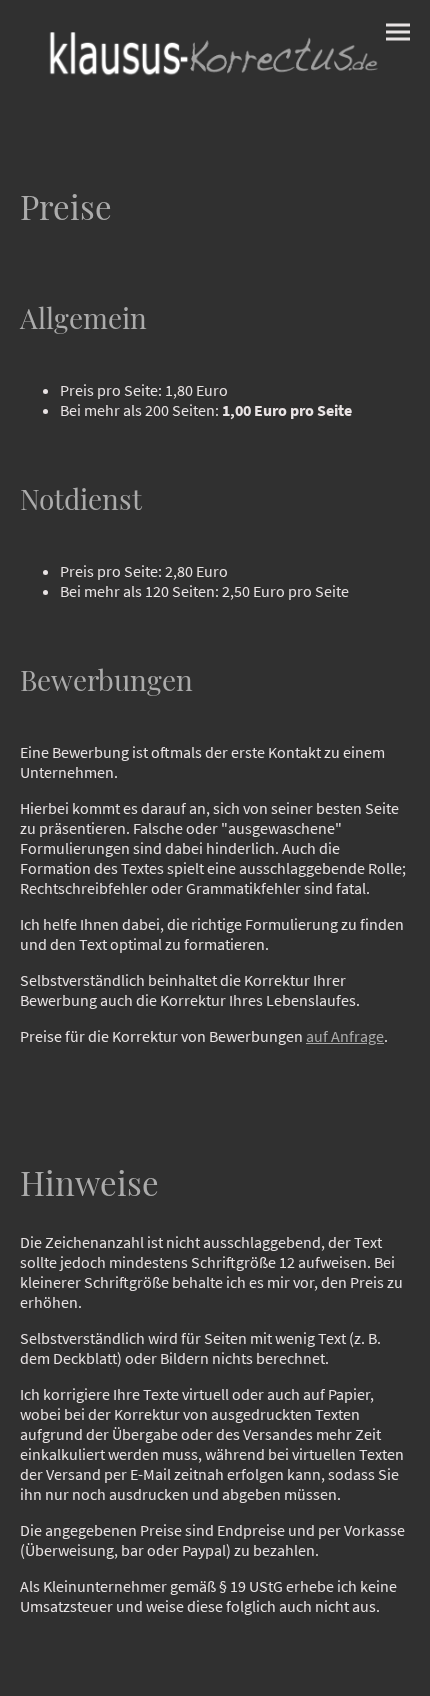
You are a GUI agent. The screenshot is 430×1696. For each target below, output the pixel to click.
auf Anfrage (345, 1036)
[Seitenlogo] (214, 55)
